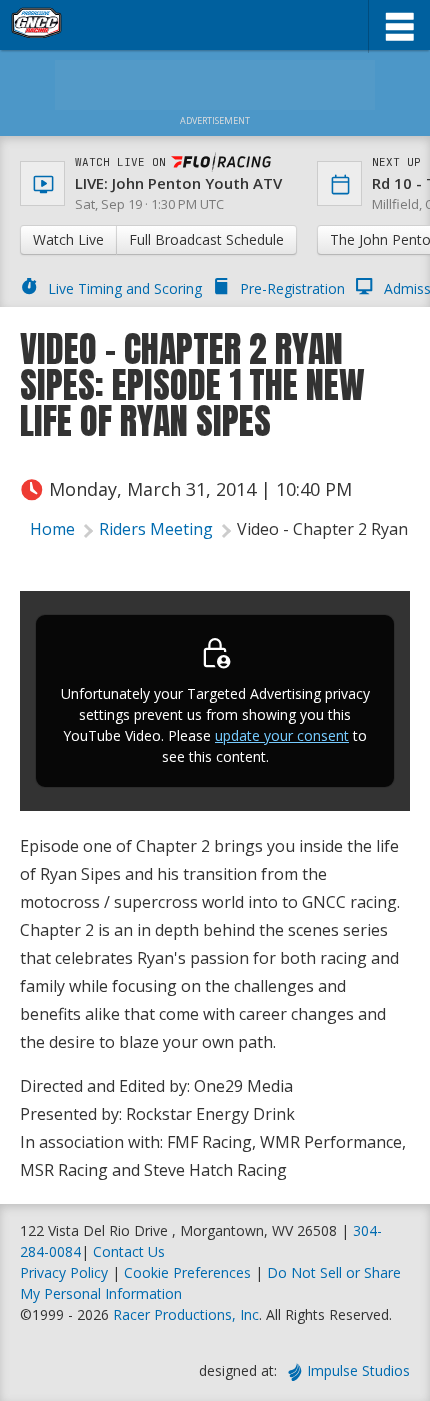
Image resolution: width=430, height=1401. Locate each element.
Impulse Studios (358, 1370)
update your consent (282, 735)
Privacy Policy (64, 1272)
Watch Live (68, 239)
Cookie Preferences (189, 1272)
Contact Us (129, 1251)
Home (52, 529)
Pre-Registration (292, 288)
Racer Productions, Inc (186, 1314)
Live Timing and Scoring (125, 288)
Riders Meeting (156, 529)
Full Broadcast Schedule (206, 239)
